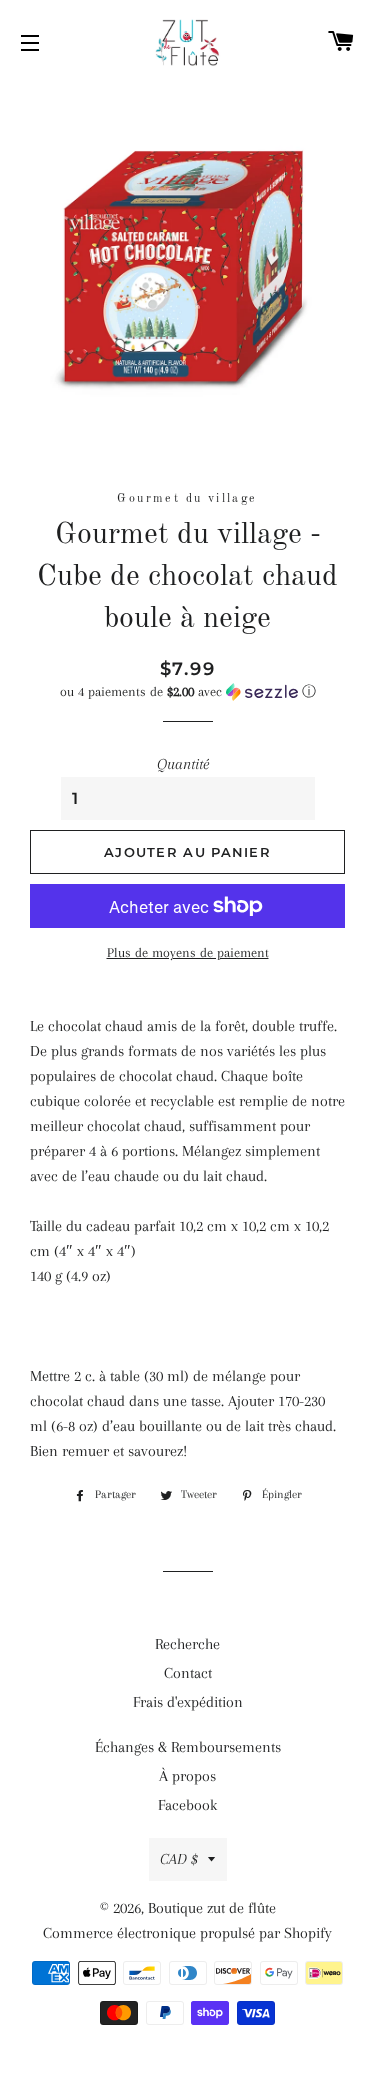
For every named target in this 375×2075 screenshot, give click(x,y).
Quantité (183, 764)
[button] (187, 692)
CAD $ (179, 1859)
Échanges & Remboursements (188, 1747)
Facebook (187, 1805)
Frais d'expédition (188, 1702)
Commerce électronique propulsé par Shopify (187, 1933)
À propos (187, 1776)
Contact (188, 1673)
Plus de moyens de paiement (188, 952)
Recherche (187, 1644)
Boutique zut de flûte (212, 1908)
